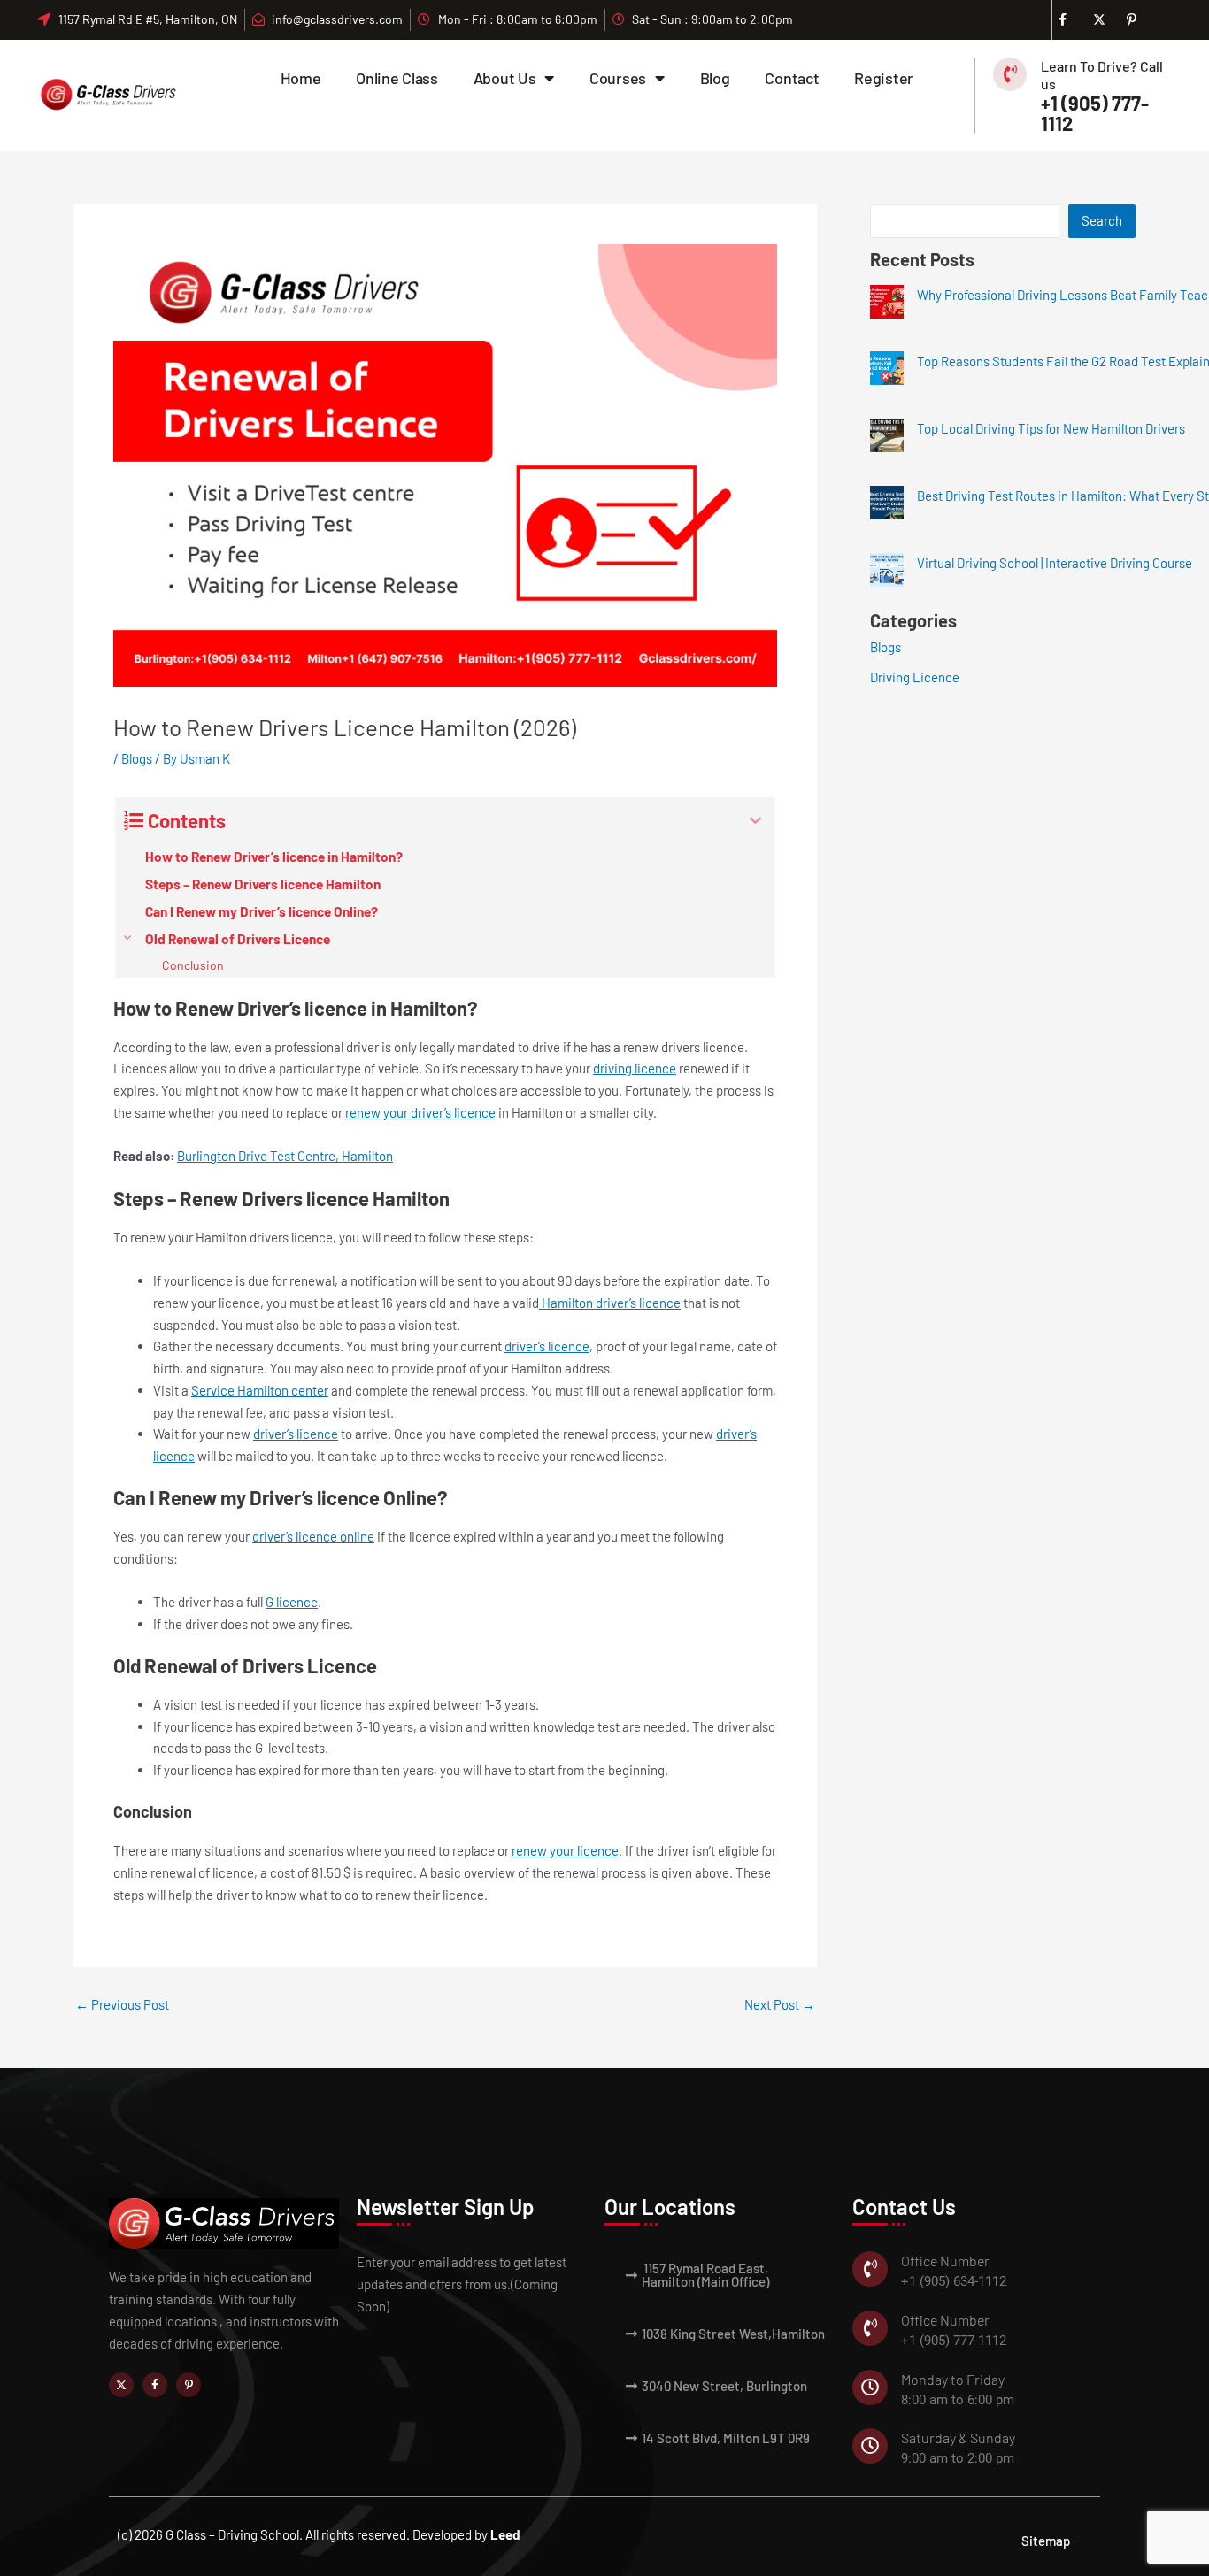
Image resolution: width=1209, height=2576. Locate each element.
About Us (505, 78)
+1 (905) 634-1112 (954, 2281)
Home (301, 78)
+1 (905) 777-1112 (1095, 113)
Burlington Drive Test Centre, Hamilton (285, 1156)
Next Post (780, 2005)
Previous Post (122, 2005)
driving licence (635, 1068)
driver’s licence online (313, 1536)
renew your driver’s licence (420, 1112)
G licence (292, 1602)
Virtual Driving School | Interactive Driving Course (1055, 563)
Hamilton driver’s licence (610, 1303)
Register (884, 78)
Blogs (137, 758)
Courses (618, 78)
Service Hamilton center (260, 1390)
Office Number (945, 2261)
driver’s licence (547, 1346)
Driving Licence (915, 677)
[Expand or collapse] (755, 821)
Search (1102, 220)
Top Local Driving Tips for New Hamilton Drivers (1051, 428)
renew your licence (565, 1850)
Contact (792, 78)
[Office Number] (870, 2269)
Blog (715, 78)
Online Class (397, 78)
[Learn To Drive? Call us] (1010, 74)
